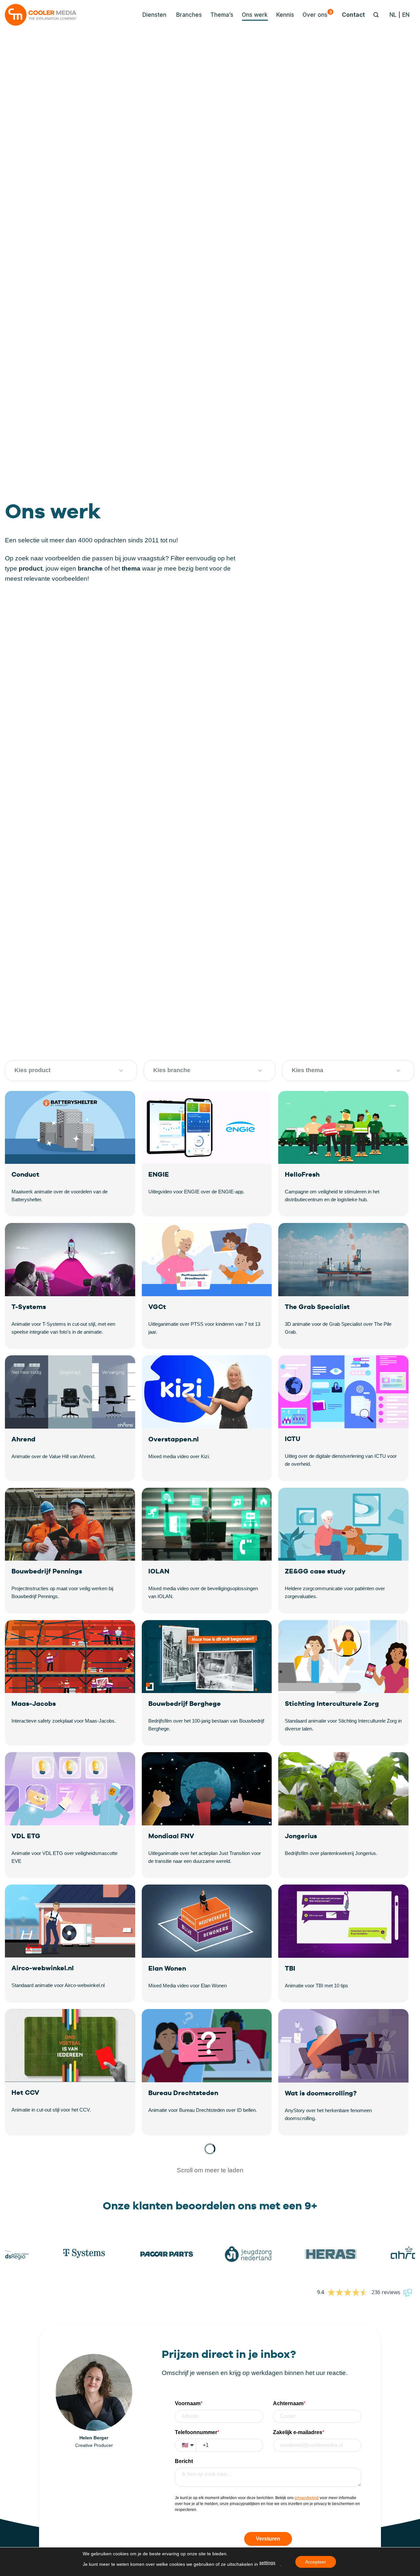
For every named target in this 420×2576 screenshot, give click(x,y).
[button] (153, 15)
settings (267, 2563)
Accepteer (316, 2562)
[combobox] (63, 1071)
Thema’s (222, 15)
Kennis (285, 15)
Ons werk (255, 15)
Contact (353, 15)
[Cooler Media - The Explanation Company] (41, 15)
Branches (189, 15)
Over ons (317, 14)
